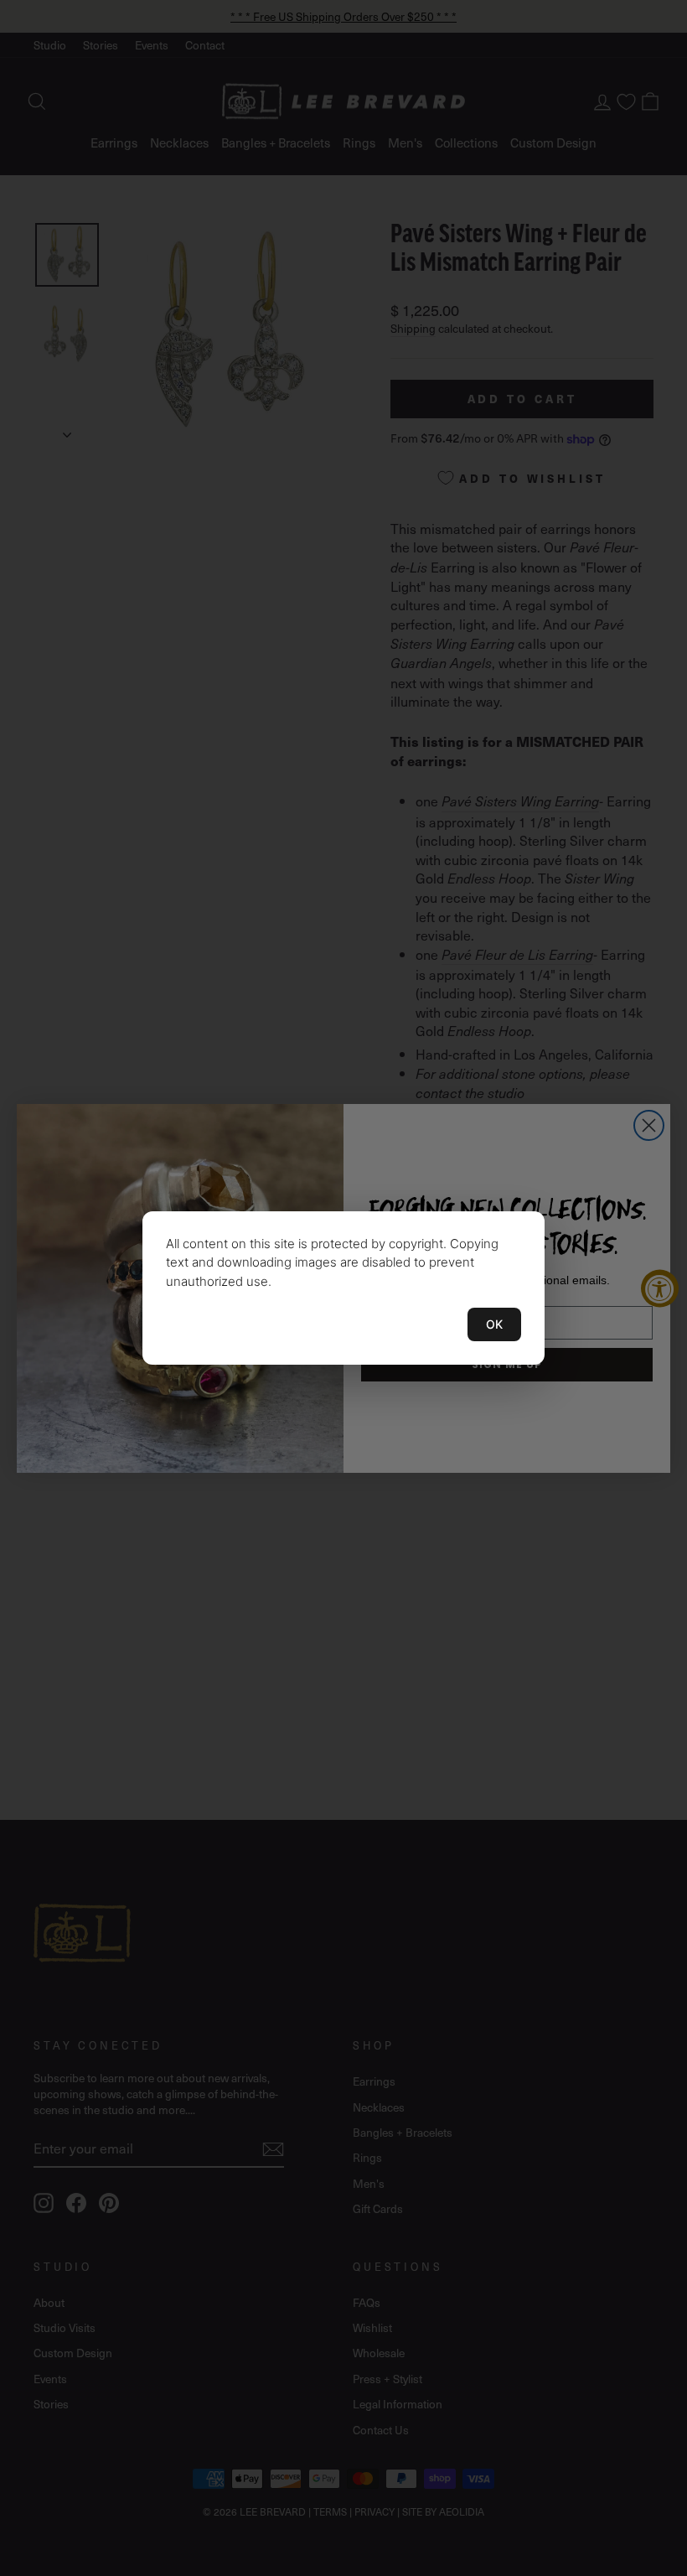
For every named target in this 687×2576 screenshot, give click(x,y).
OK (494, 1324)
